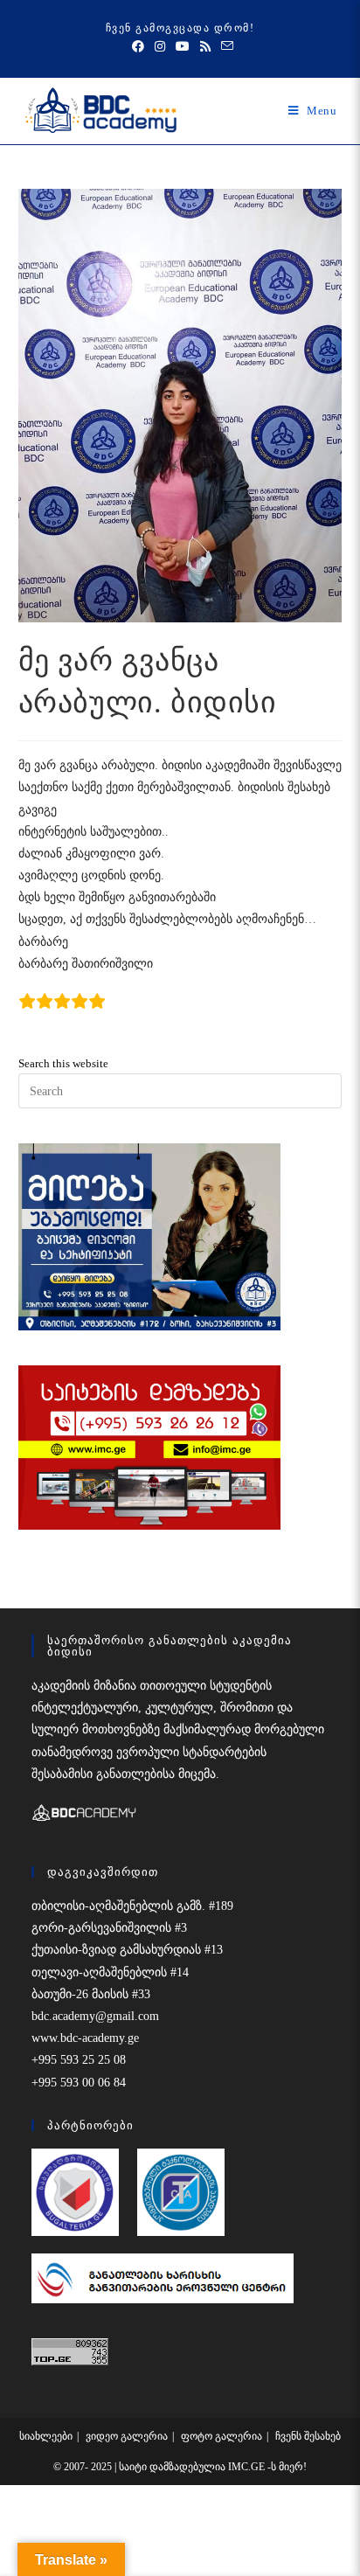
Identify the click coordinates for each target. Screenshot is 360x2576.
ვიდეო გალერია (127, 2436)
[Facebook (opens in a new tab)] (138, 47)
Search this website (63, 1063)
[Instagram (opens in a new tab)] (160, 47)
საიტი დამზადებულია (173, 2467)
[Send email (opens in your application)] (225, 47)
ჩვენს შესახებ (308, 2436)
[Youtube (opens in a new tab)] (183, 47)
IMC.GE (248, 2467)
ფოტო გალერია (222, 2436)
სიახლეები (46, 2436)
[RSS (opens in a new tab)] (205, 47)
